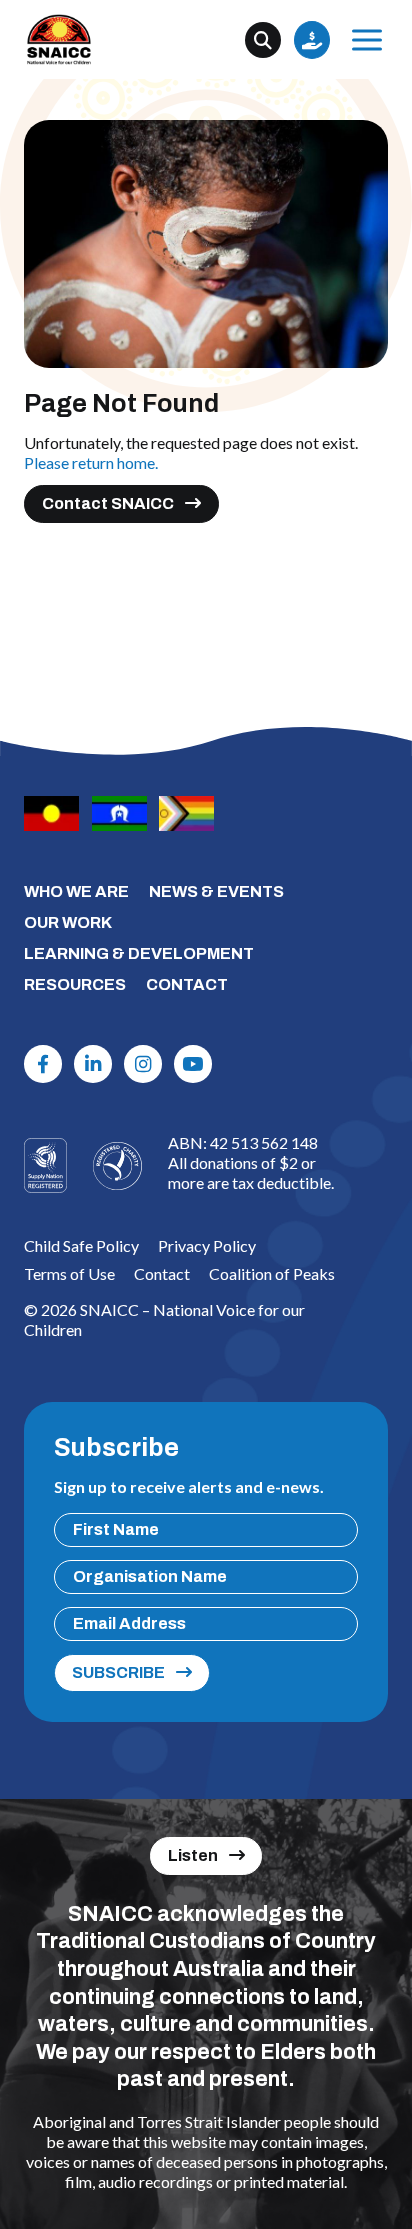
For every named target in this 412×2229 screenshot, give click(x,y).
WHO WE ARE (76, 891)
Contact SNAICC (108, 503)
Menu (367, 40)
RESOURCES (75, 984)
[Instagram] (143, 1064)
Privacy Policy (207, 1245)
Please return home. (91, 462)
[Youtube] (193, 1064)
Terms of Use (69, 1273)
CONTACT (187, 984)
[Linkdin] (93, 1064)
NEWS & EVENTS (216, 891)
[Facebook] (43, 1064)
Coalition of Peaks (272, 1273)
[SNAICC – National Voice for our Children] (59, 39)
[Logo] (117, 1166)
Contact (162, 1273)
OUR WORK (68, 922)
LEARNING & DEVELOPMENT (139, 953)
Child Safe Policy (81, 1245)
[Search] (263, 40)
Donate (312, 40)
